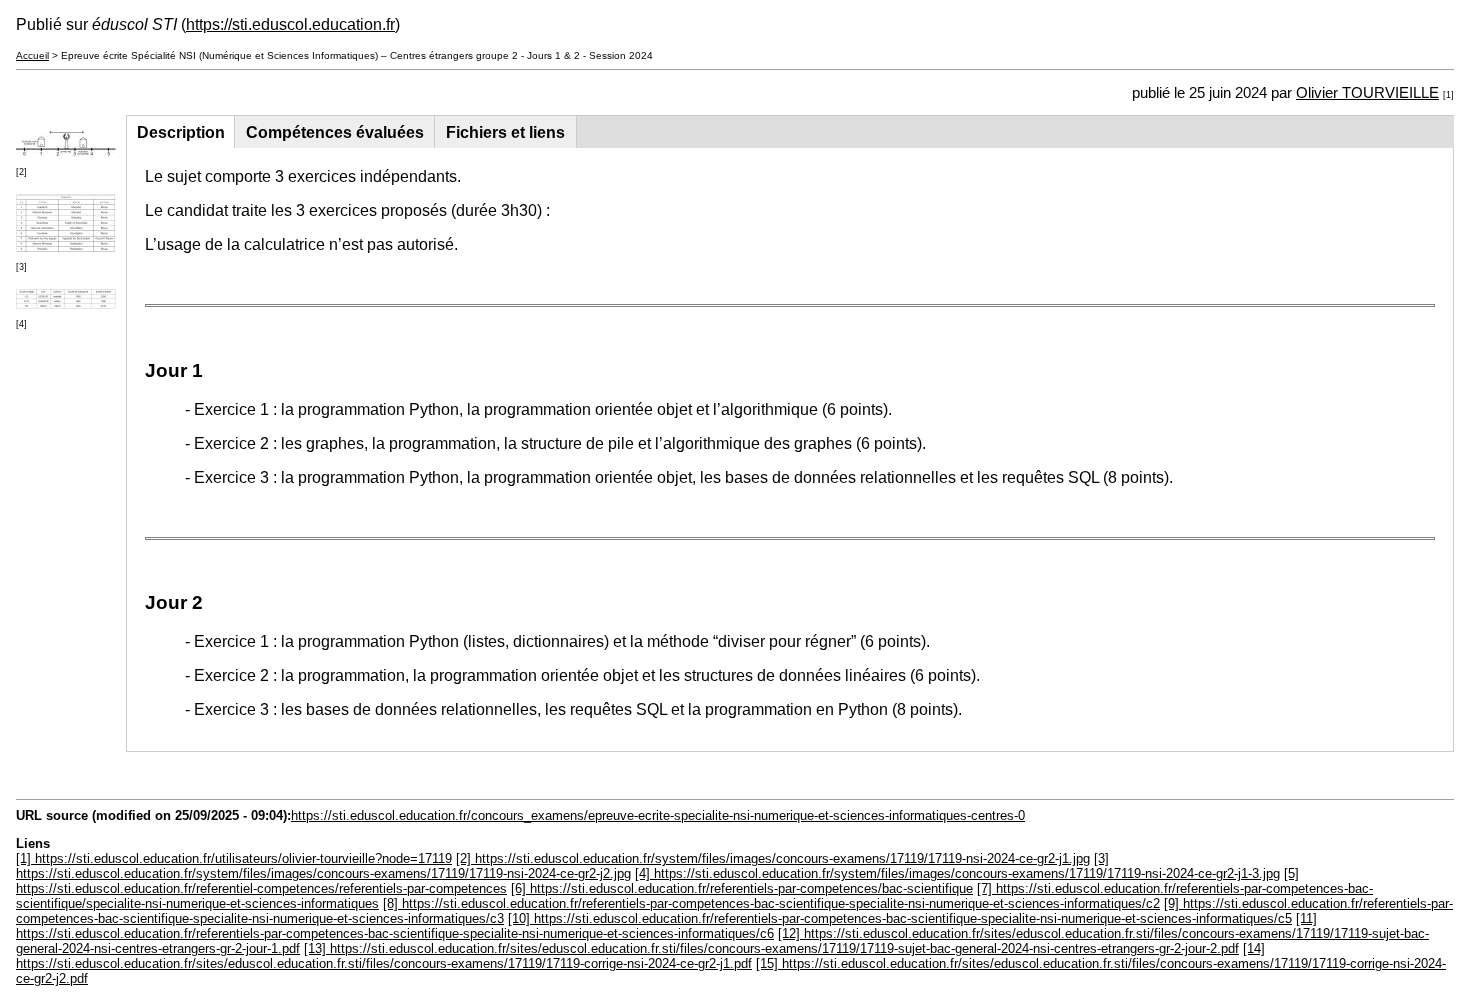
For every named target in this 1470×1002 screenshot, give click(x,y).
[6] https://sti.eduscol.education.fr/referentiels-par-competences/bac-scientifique (742, 888)
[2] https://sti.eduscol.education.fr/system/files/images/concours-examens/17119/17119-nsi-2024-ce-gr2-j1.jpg (773, 858)
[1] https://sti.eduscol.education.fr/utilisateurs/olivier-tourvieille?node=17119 (234, 858)
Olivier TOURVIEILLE (1367, 93)
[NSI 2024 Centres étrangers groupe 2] (66, 151)
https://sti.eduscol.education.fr (290, 24)
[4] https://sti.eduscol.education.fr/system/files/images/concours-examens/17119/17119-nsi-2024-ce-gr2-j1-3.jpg (957, 873)
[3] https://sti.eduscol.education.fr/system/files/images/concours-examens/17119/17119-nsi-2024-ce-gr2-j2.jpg (562, 866)
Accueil (32, 55)
